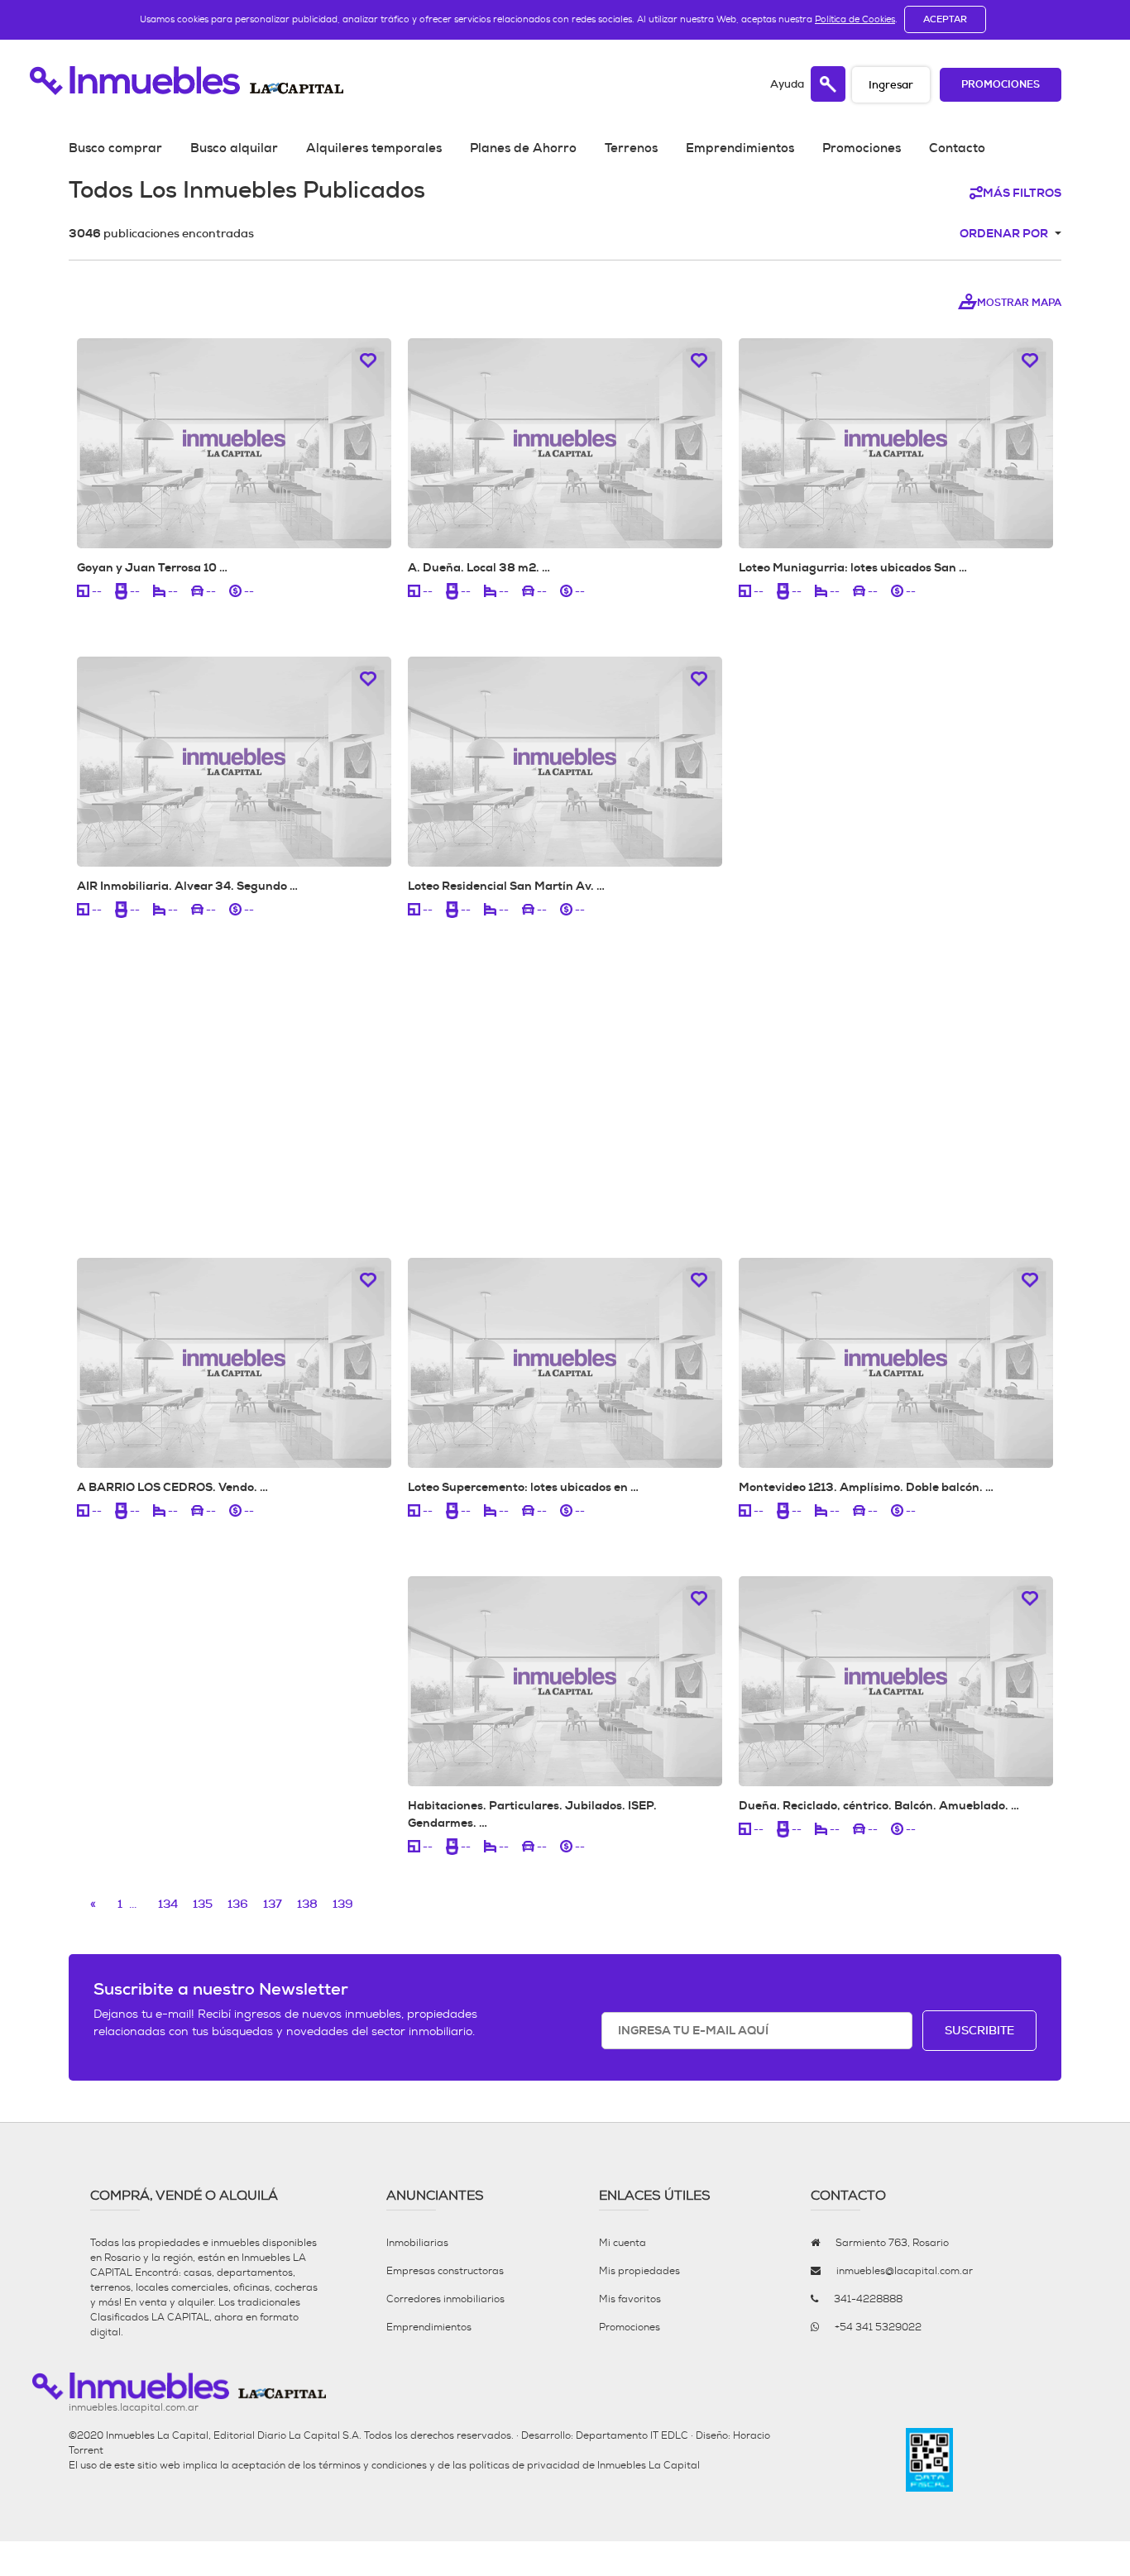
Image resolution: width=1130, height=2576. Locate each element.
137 (273, 1904)
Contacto (957, 148)
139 (343, 1904)
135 (203, 1904)
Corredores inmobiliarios (445, 2299)
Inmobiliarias (417, 2243)
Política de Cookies (855, 19)
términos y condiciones (373, 2465)
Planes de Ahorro (523, 148)
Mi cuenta (622, 2243)
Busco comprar (115, 148)
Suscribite (979, 2030)
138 (307, 1904)
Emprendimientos (740, 148)
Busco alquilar (234, 148)
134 (168, 1904)
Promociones (1001, 85)
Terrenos (631, 148)
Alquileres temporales (374, 148)
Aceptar (945, 19)
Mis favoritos (630, 2299)
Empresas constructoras (445, 2271)
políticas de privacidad (524, 2465)
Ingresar (891, 85)
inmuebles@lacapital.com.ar (905, 2271)
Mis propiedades (639, 2271)
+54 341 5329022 (878, 2327)
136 (238, 1904)
